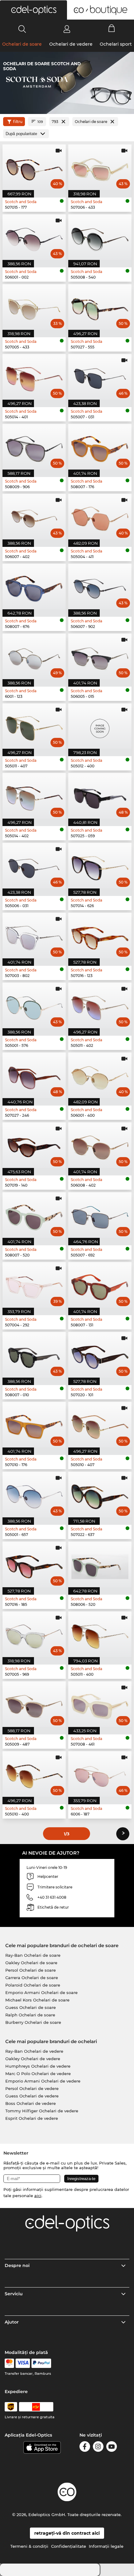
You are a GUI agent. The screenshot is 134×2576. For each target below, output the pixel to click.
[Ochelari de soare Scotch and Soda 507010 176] (34, 1425)
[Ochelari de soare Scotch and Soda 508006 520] (100, 1564)
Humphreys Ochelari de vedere (38, 2066)
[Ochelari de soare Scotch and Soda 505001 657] (34, 1495)
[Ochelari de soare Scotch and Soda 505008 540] (100, 237)
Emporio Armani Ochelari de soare (41, 1992)
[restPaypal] (41, 2363)
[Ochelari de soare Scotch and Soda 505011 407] (34, 726)
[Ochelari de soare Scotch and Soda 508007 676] (34, 586)
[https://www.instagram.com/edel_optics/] (98, 2448)
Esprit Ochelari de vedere (32, 2118)
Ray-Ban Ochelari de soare (33, 1955)
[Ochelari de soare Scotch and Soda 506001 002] (34, 237)
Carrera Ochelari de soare (32, 1978)
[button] (33, 10)
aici (38, 2196)
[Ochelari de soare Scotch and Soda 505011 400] (100, 1634)
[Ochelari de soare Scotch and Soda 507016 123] (100, 936)
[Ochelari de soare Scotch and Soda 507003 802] (34, 936)
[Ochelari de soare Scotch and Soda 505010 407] (100, 1425)
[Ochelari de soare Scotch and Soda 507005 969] (34, 1634)
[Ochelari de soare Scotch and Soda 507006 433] (100, 167)
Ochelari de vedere (71, 44)
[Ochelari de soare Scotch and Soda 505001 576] (34, 1005)
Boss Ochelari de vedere (31, 2103)
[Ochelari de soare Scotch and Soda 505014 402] (34, 796)
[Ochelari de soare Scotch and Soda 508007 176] (100, 447)
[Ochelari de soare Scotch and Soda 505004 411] (100, 517)
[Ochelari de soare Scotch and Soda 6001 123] (34, 656)
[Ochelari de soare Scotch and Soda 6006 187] (100, 1774)
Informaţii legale (106, 2546)
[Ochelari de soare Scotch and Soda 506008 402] (100, 1145)
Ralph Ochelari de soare (30, 2015)
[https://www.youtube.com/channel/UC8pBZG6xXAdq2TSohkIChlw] (112, 2448)
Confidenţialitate (69, 2546)
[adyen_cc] (9, 2363)
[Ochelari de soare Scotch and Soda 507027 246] (34, 1075)
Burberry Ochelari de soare (33, 2022)
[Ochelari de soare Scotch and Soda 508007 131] (100, 1285)
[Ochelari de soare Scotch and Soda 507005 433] (34, 307)
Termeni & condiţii (29, 2546)
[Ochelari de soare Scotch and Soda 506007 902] (100, 586)
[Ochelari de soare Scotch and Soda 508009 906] (34, 447)
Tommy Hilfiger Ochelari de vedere (42, 2111)
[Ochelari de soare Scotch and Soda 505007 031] (100, 377)
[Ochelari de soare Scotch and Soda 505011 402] (100, 1005)
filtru (18, 122)
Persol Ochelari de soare (31, 1970)
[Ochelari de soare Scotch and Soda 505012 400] (100, 726)
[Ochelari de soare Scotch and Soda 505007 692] (100, 1215)
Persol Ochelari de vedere (32, 2088)
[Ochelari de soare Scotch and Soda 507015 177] (34, 167)
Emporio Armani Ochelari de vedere (43, 2081)
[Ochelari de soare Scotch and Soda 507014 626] (100, 866)
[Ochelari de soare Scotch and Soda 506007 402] (34, 517)
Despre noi (17, 2265)
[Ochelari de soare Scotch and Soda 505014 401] (34, 377)
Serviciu (14, 2294)
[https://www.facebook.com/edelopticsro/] (85, 2448)
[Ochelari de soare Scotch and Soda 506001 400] (100, 1075)
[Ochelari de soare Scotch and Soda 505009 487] (34, 1704)
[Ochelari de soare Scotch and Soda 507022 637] (100, 1495)
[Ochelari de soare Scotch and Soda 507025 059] (100, 796)
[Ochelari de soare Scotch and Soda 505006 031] (34, 866)
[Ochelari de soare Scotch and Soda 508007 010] (34, 1355)
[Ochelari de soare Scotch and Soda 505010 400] (34, 1774)
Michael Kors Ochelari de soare (37, 2000)
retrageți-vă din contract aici (67, 2533)
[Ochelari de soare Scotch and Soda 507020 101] (100, 1355)
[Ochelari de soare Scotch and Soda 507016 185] (34, 1564)
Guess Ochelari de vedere (32, 2096)
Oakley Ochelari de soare (31, 1963)
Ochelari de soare (22, 44)
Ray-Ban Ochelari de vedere (34, 2051)
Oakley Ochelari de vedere (33, 2059)
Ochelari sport (116, 44)
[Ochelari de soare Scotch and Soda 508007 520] (34, 1215)
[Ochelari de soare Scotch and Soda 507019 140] (34, 1145)
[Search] (22, 29)
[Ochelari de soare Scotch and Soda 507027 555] (100, 307)
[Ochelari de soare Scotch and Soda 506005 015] (100, 656)
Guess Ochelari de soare (31, 2007)
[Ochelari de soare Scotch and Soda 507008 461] (100, 1704)
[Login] (67, 29)
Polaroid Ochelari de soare (33, 1985)
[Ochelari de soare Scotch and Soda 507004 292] (34, 1285)
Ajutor (12, 2322)
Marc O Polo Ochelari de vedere (38, 2074)
